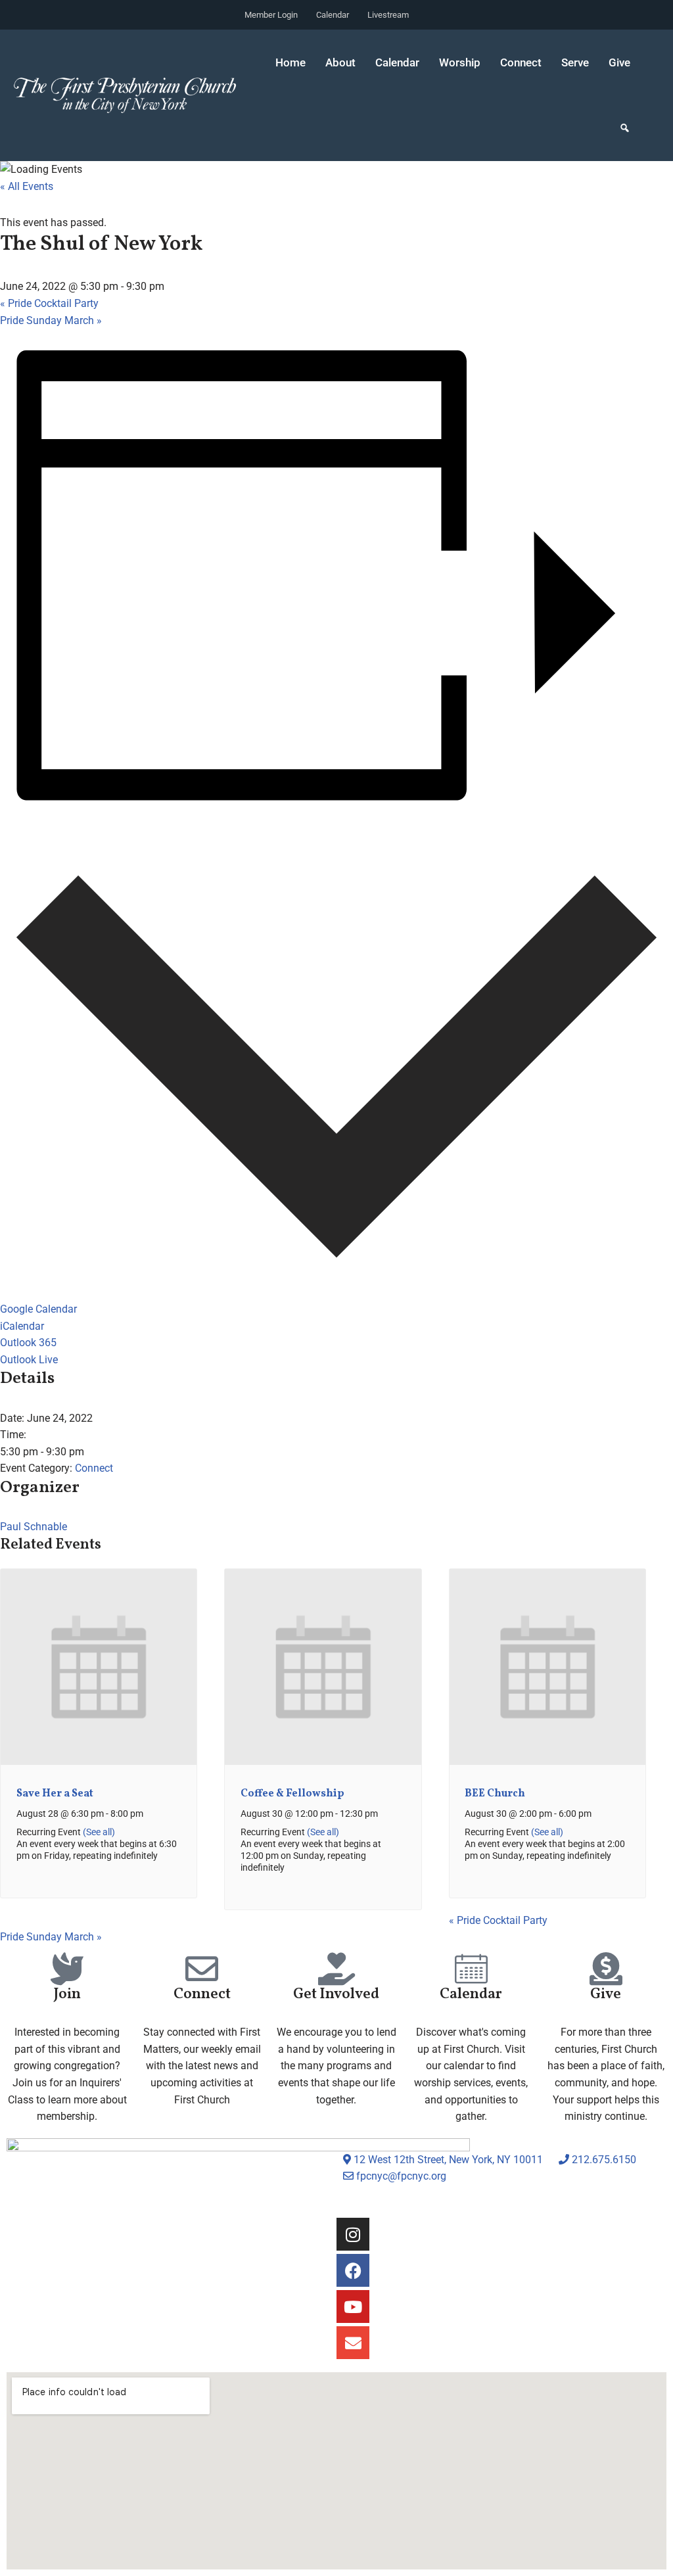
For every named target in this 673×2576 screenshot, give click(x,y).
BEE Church (495, 1794)
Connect (94, 1468)
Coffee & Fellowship (292, 1794)
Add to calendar (51, 827)
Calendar (333, 15)
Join (67, 1995)
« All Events (27, 186)
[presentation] (99, 1762)
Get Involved (336, 1995)
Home (290, 62)
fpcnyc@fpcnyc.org (401, 2176)
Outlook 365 (28, 1343)
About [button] (340, 62)
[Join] (67, 1969)
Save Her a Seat (55, 1794)
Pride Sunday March (51, 320)
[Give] (606, 1969)
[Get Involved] (336, 1969)
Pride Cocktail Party (49, 303)
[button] (625, 128)
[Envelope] (353, 2343)
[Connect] (202, 1969)
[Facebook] (353, 2270)
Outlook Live (29, 1360)
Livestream (388, 15)
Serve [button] (575, 62)
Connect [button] (521, 62)
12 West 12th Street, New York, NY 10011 (447, 2160)
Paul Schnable (34, 1527)
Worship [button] (460, 62)
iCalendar (22, 1326)
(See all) (99, 1832)
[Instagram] (353, 2234)
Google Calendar (38, 1309)
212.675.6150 (603, 2160)
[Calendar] (471, 1969)
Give (619, 62)
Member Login (271, 15)
